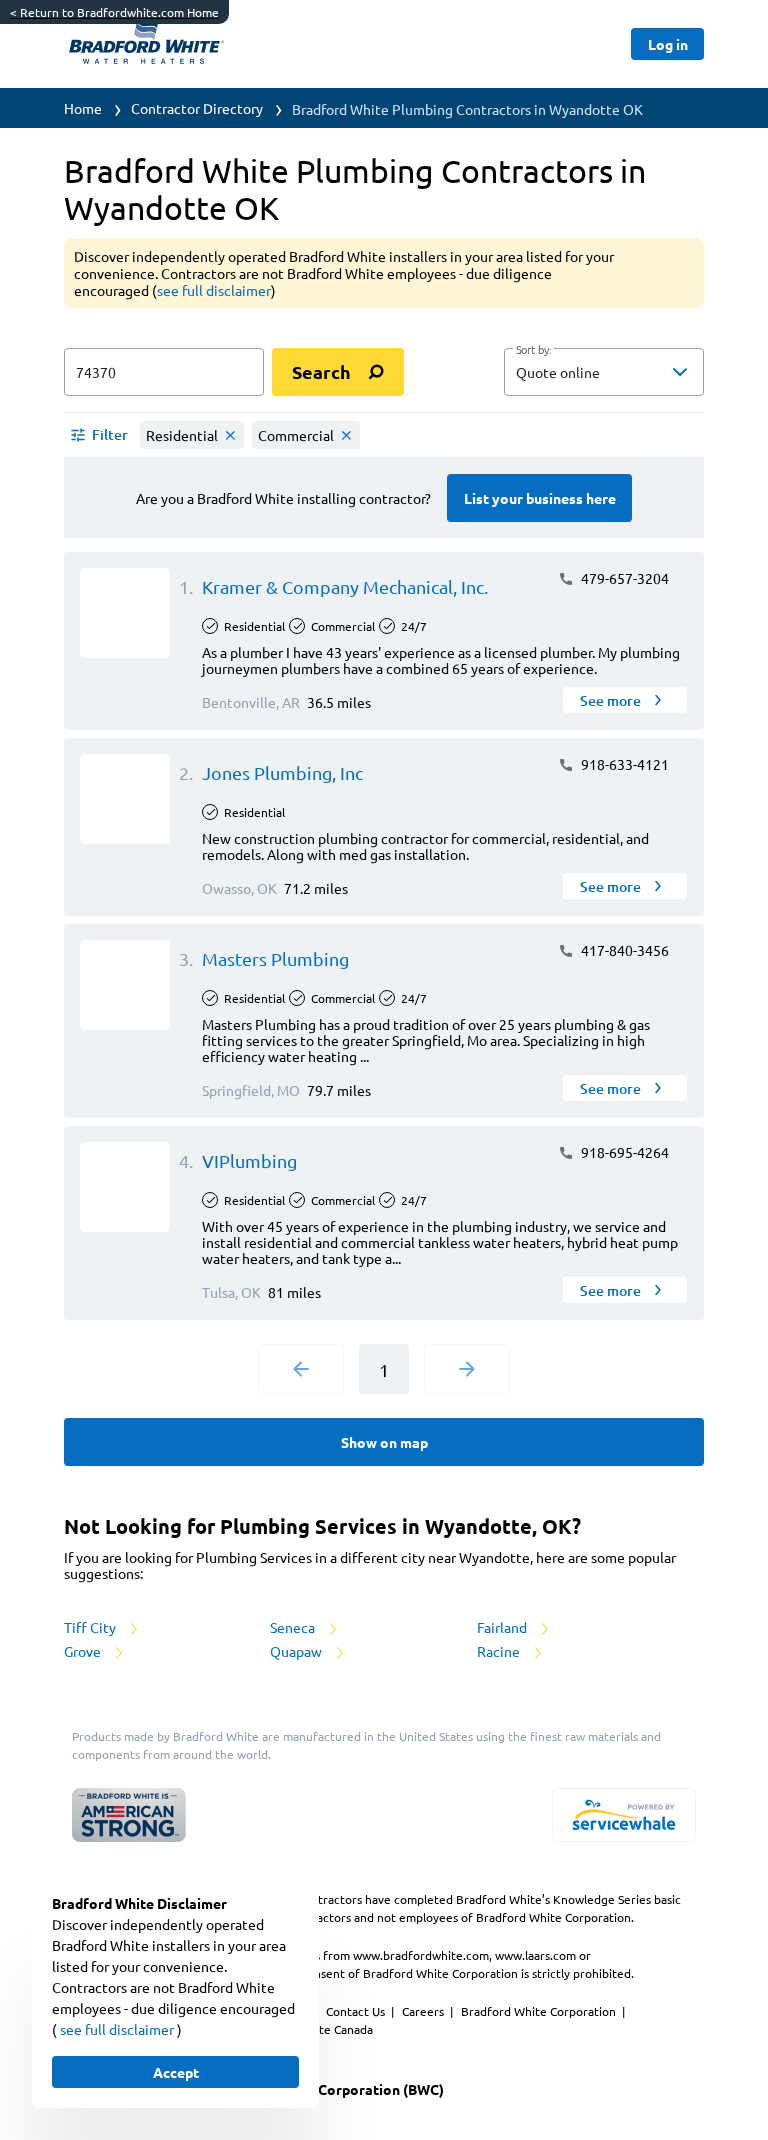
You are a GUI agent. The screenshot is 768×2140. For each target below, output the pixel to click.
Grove (84, 1651)
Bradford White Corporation (540, 2011)
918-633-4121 (623, 764)
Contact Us (357, 2011)
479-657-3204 (623, 578)
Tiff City (91, 1627)
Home (83, 108)
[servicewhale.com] (624, 1815)
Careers (424, 2011)
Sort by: (533, 350)
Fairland (503, 1627)
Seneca (294, 1627)
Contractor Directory (197, 108)
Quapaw (297, 1651)
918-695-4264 (623, 1152)
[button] (604, 372)
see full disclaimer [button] (214, 290)
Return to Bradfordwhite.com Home (114, 12)
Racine (500, 1651)
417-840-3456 (623, 950)
